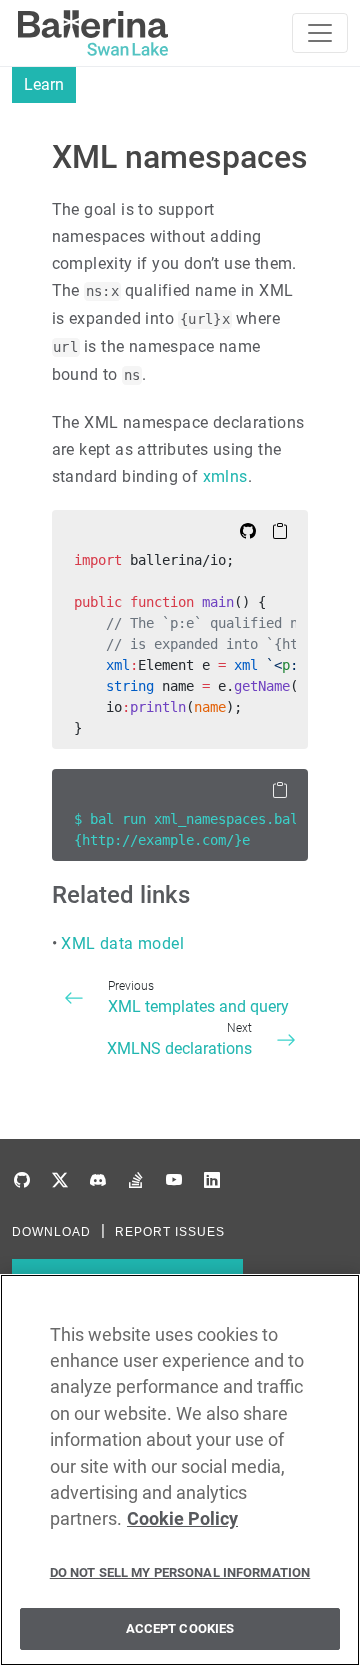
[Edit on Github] (248, 530)
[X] (60, 1180)
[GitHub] (22, 1180)
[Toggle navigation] (320, 33)
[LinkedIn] (212, 1180)
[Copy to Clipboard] (280, 530)
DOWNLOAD (51, 1232)
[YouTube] (174, 1180)
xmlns (225, 476)
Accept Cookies (180, 1628)
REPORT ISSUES (170, 1232)
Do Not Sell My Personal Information (180, 1572)
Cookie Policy (182, 1519)
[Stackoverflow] (136, 1180)
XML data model (122, 943)
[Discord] (98, 1180)
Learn (44, 84)
